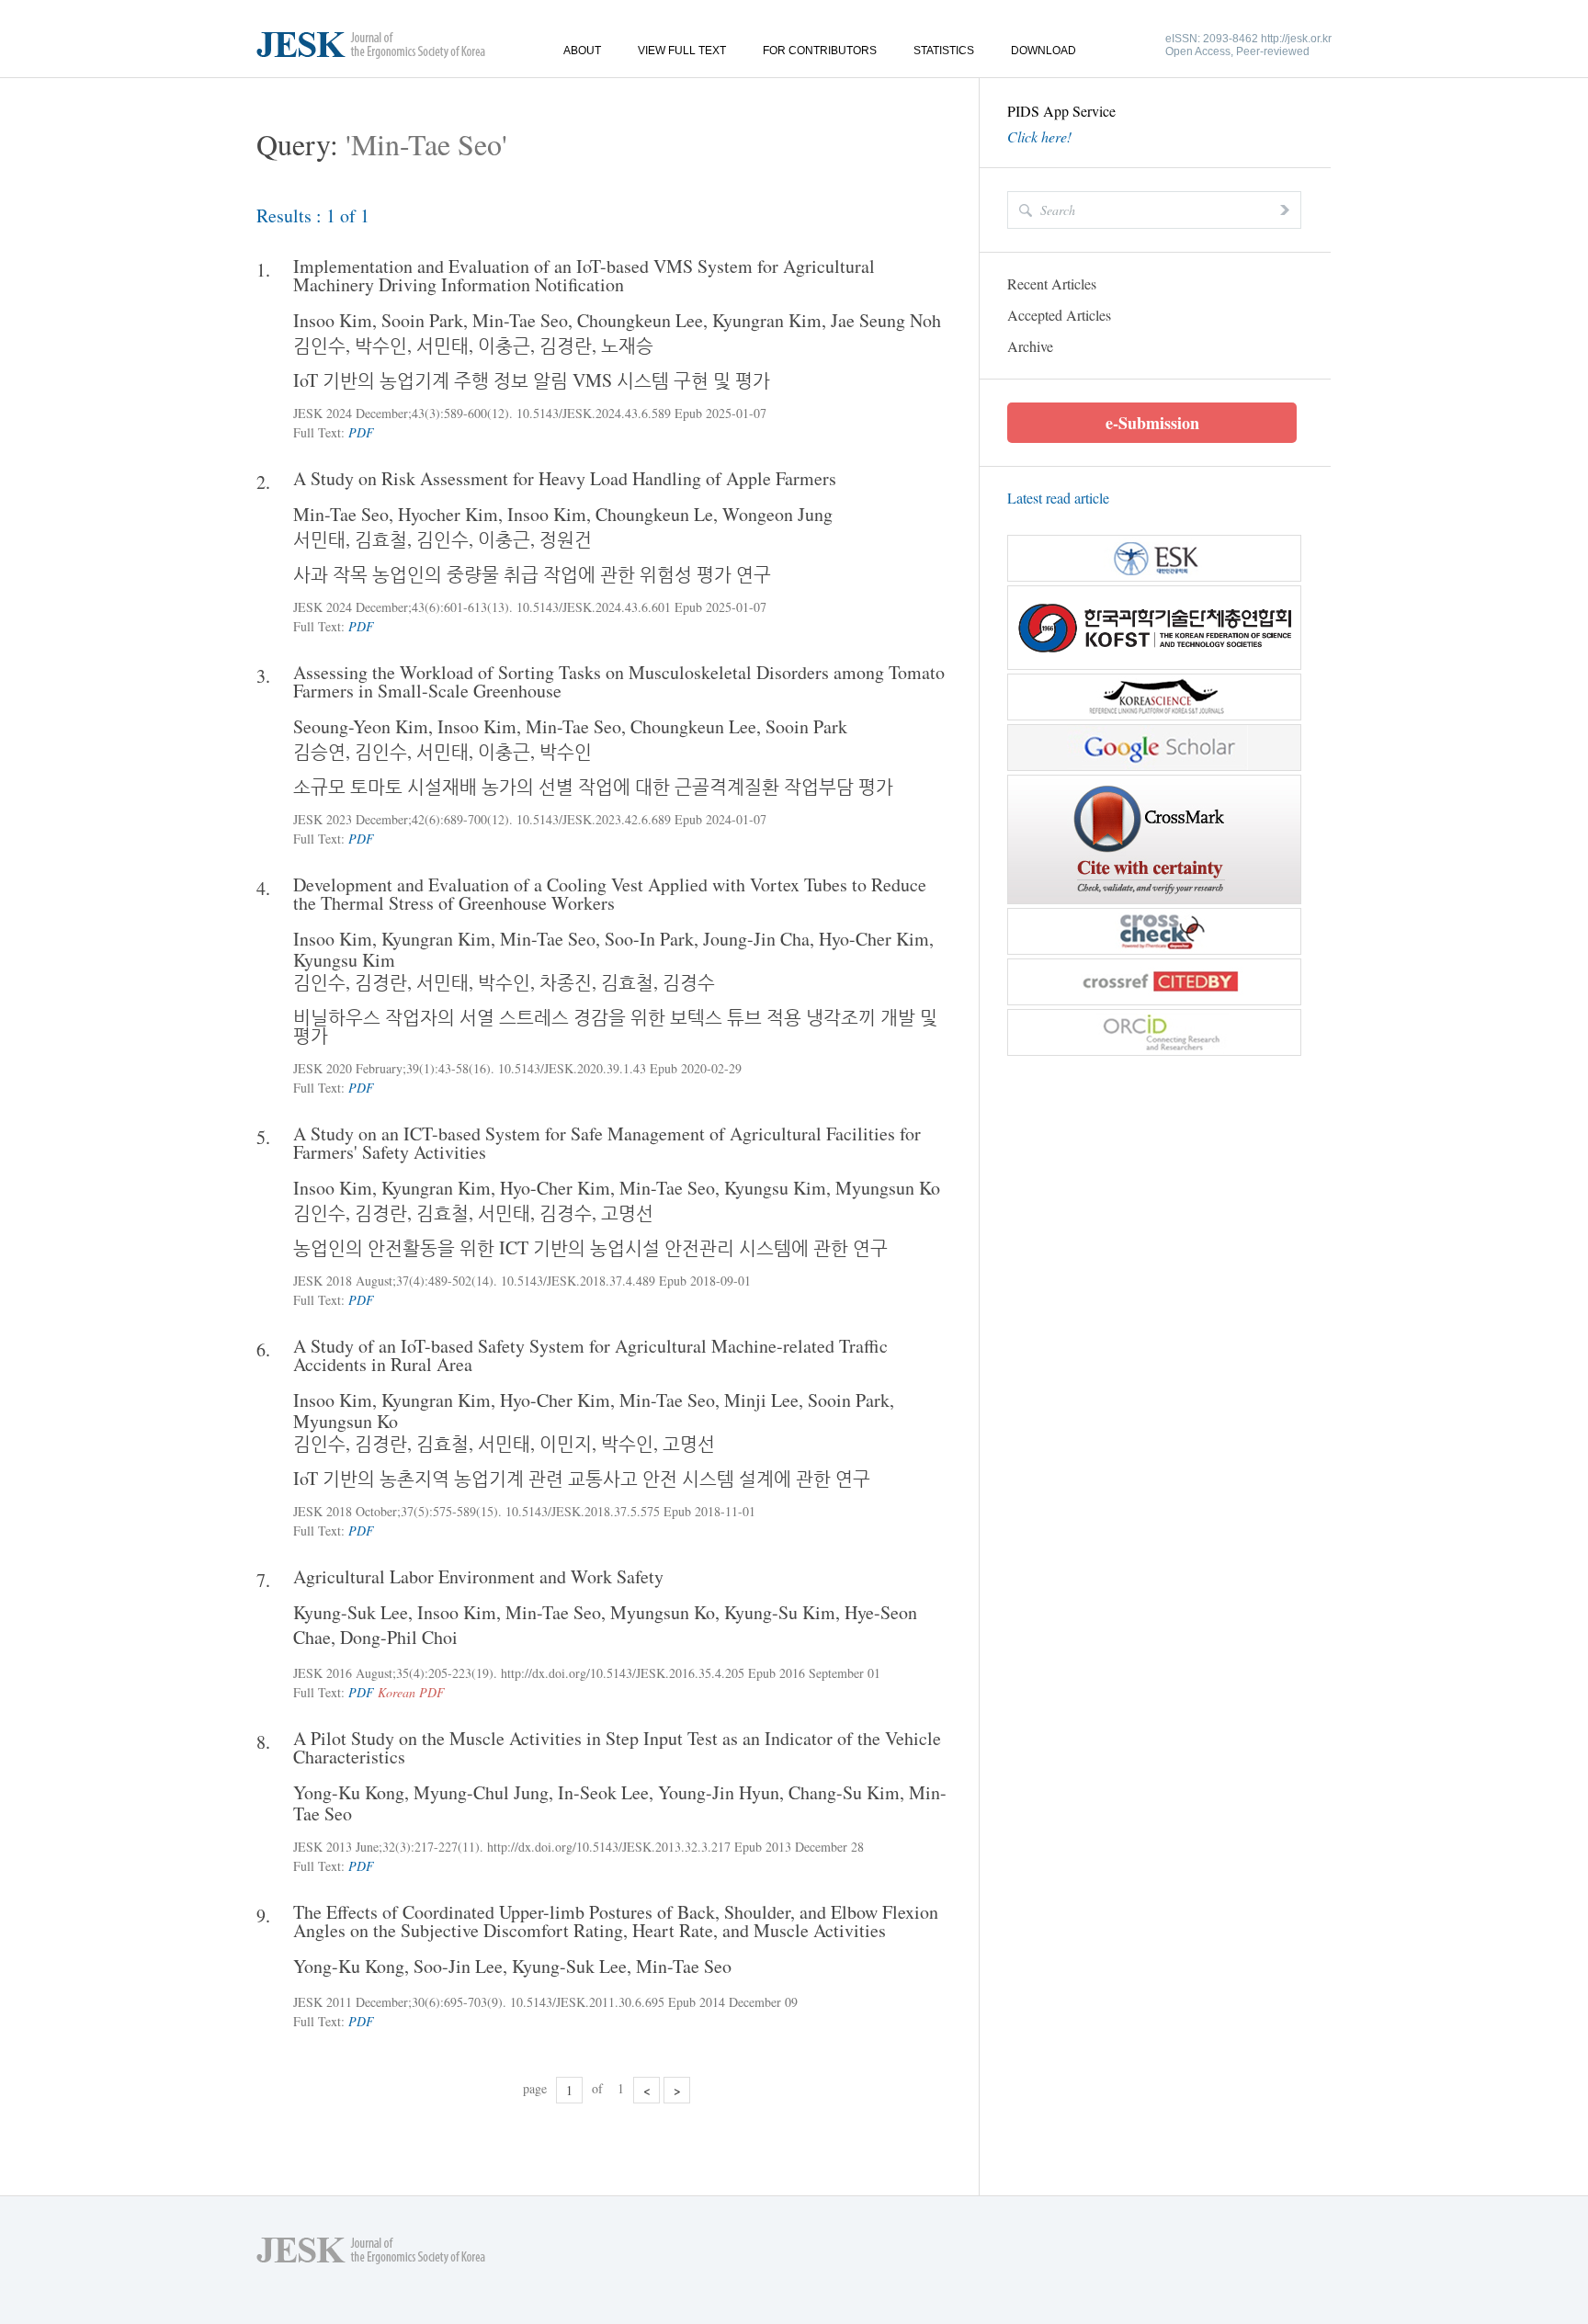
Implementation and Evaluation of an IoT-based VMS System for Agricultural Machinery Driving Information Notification (584, 276)
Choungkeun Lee (640, 320)
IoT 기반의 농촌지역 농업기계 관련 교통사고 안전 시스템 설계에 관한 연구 (582, 1478)
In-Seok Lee (603, 1792)
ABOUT (582, 51)
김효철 (381, 539)
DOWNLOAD (1044, 51)
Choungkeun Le (654, 514)
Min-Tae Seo (520, 320)
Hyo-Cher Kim (874, 939)
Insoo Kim (333, 320)
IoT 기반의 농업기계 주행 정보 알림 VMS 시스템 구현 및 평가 (532, 380)
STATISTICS (944, 51)
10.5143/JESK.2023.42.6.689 (594, 819)
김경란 (566, 345)
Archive (1030, 346)
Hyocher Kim (448, 514)
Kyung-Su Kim (780, 1612)
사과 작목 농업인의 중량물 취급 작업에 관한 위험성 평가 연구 (532, 574)
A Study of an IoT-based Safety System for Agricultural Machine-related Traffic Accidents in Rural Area (590, 1355)
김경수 (689, 982)
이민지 (566, 1443)
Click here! (1039, 137)
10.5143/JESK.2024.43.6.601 (594, 607)
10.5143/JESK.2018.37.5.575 (583, 1511)
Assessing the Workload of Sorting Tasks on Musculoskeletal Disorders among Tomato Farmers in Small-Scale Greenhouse (619, 682)
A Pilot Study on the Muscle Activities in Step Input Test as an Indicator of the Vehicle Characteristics (617, 1748)
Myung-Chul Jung (481, 1792)
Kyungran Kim (767, 320)
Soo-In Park (649, 939)
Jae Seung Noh (886, 320)
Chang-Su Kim (844, 1792)
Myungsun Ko (888, 1188)
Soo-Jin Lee (458, 1966)
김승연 (319, 751)
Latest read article (1058, 498)
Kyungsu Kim (344, 960)
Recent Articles (1052, 283)
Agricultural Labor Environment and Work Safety (478, 1577)
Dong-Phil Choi (399, 1637)
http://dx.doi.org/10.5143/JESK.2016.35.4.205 (623, 1673)
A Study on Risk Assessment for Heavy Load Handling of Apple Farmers (565, 479)
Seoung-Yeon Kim (361, 726)
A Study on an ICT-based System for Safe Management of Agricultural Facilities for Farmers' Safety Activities (607, 1143)
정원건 (566, 539)
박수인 (381, 345)
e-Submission (1152, 423)
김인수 (319, 345)
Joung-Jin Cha (756, 939)
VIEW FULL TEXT (682, 51)
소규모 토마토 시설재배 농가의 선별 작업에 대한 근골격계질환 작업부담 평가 (593, 786)
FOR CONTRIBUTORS (820, 51)
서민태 (442, 345)
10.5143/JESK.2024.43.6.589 (594, 413)
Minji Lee (761, 1400)
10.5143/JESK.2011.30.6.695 (587, 2002)
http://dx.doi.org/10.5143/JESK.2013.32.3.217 (609, 1847)
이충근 (504, 345)
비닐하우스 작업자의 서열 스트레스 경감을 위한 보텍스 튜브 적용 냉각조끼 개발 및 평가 (615, 1026)
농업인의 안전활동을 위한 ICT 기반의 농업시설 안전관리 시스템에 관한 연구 (590, 1247)
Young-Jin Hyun (719, 1792)
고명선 (627, 1213)
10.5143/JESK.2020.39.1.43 (572, 1068)
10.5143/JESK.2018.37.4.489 (578, 1281)
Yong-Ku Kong (349, 1792)
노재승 (627, 345)
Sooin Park (422, 320)
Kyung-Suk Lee (351, 1612)
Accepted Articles (1059, 315)
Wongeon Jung (777, 514)
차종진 (566, 982)
